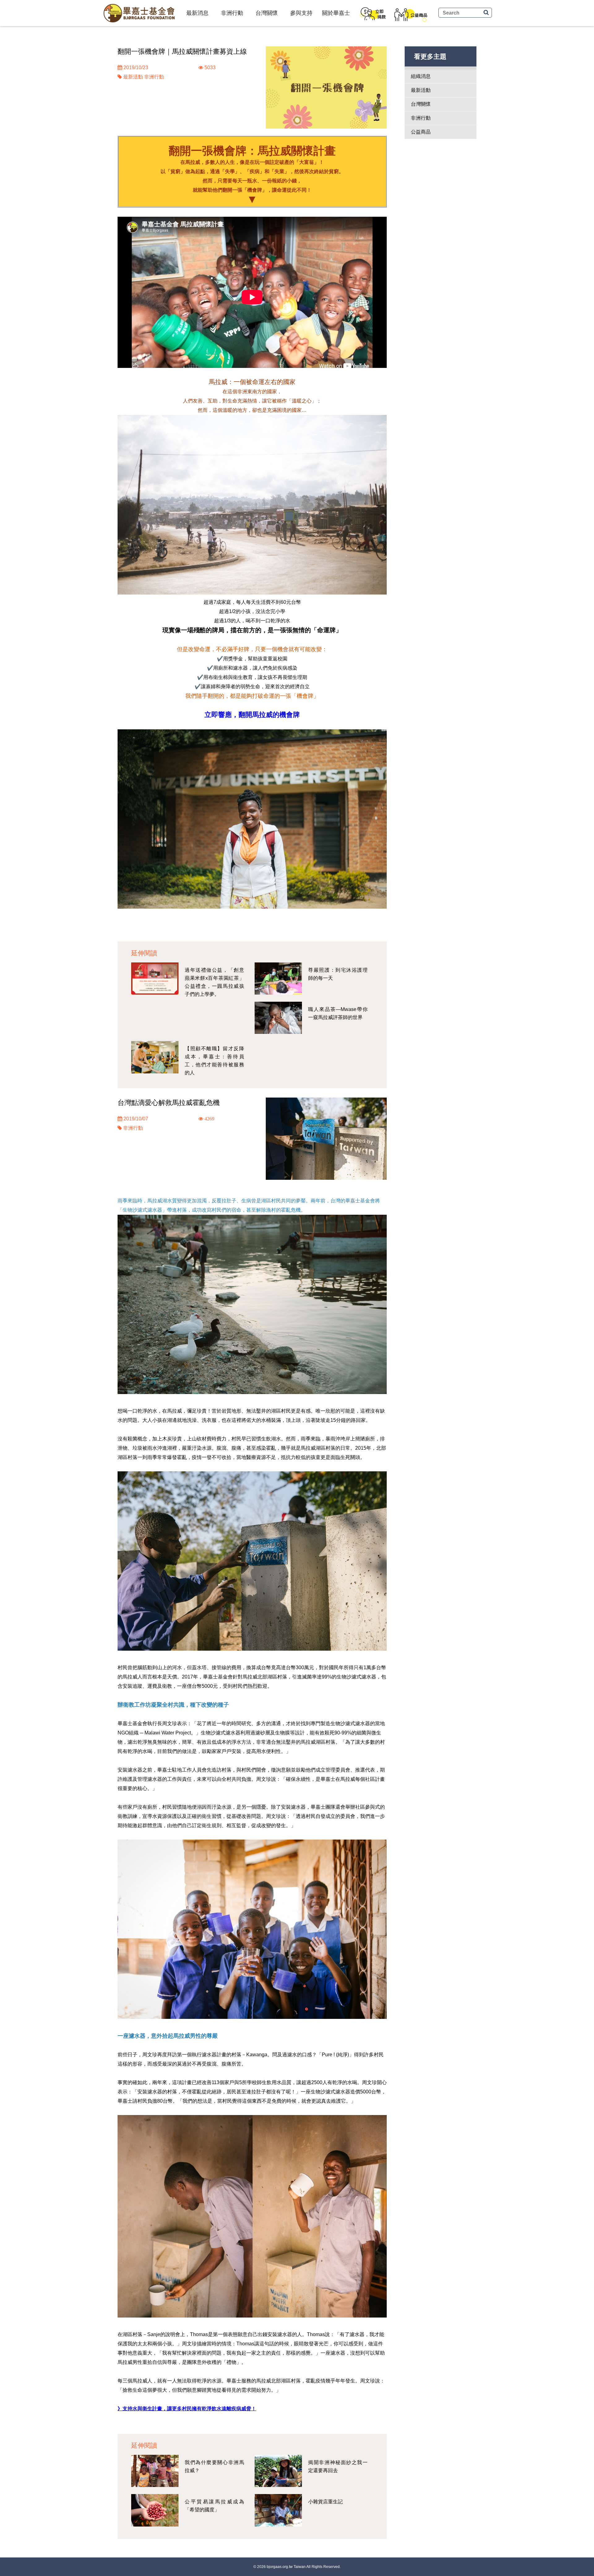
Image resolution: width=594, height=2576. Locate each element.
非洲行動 (232, 13)
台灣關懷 (267, 13)
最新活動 (133, 77)
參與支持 (301, 13)
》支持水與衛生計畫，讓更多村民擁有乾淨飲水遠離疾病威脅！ (187, 2409)
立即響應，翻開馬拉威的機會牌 (252, 715)
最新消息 (197, 13)
